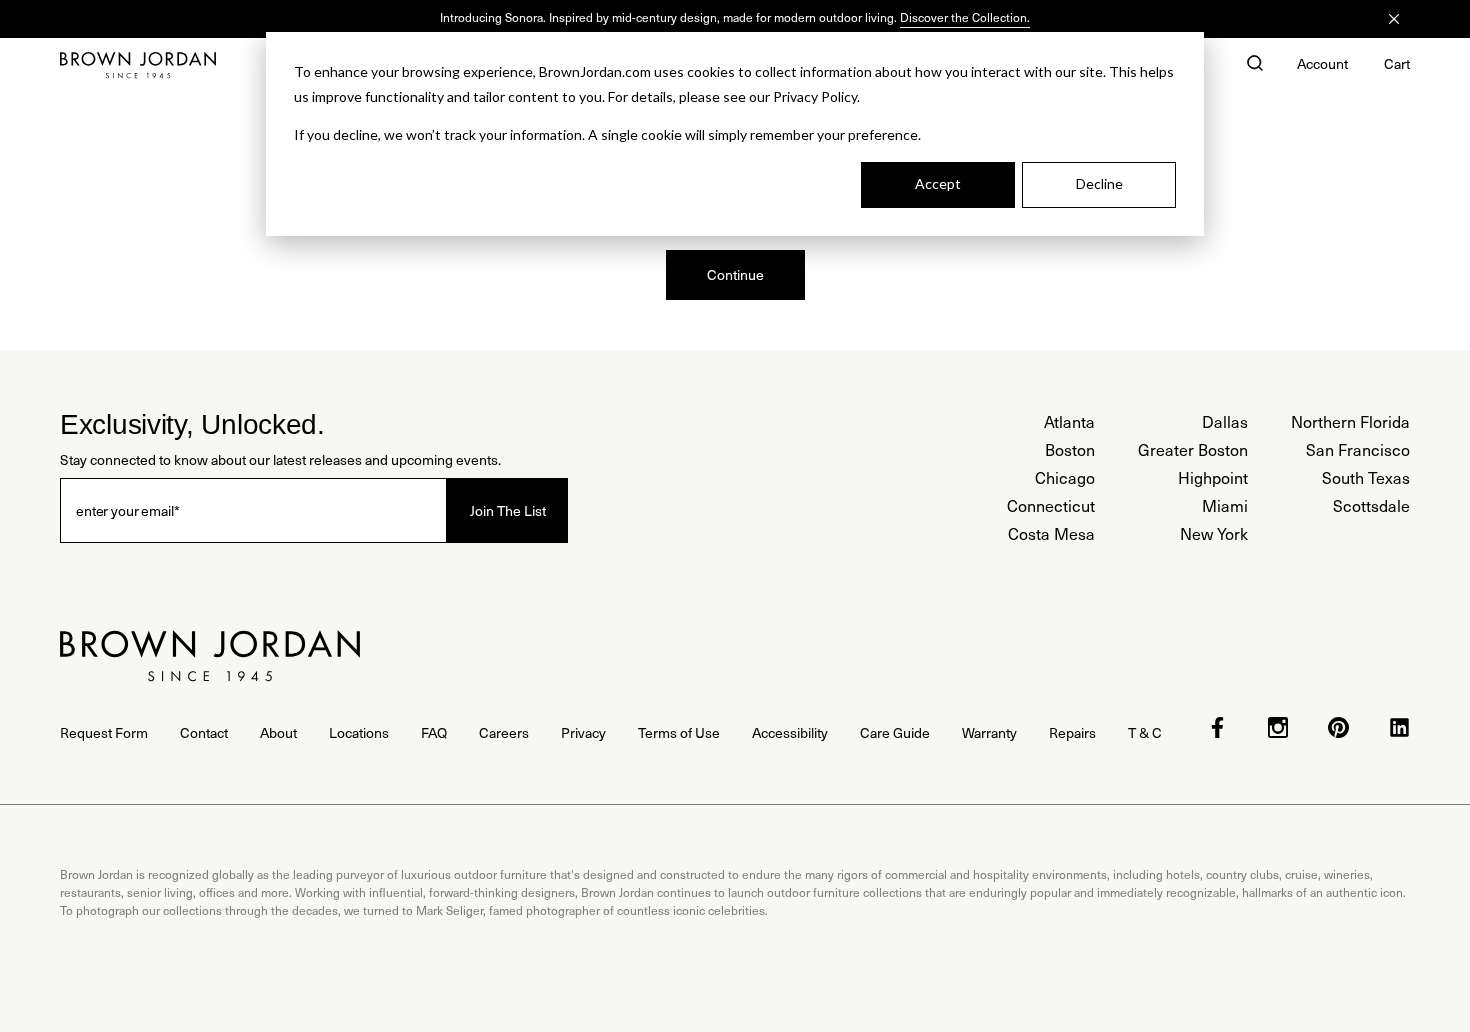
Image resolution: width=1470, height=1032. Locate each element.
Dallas (1225, 421)
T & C (1145, 732)
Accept (938, 183)
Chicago (1065, 477)
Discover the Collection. (965, 17)
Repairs (1072, 732)
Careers (504, 732)
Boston (1070, 449)
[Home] (138, 65)
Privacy (583, 732)
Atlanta (1069, 421)
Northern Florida (1350, 421)
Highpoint (1213, 477)
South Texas (1366, 477)
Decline (1099, 183)
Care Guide (895, 732)
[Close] (1394, 19)
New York (1214, 533)
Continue (735, 274)
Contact (204, 732)
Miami (1225, 505)
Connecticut (1051, 505)
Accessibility (790, 732)
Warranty (989, 732)
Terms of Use (679, 732)
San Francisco (1358, 449)
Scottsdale (1371, 505)
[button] (1255, 65)
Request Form (104, 732)
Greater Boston (1193, 449)
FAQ (434, 732)
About (278, 732)
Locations (359, 732)
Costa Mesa (1051, 533)
